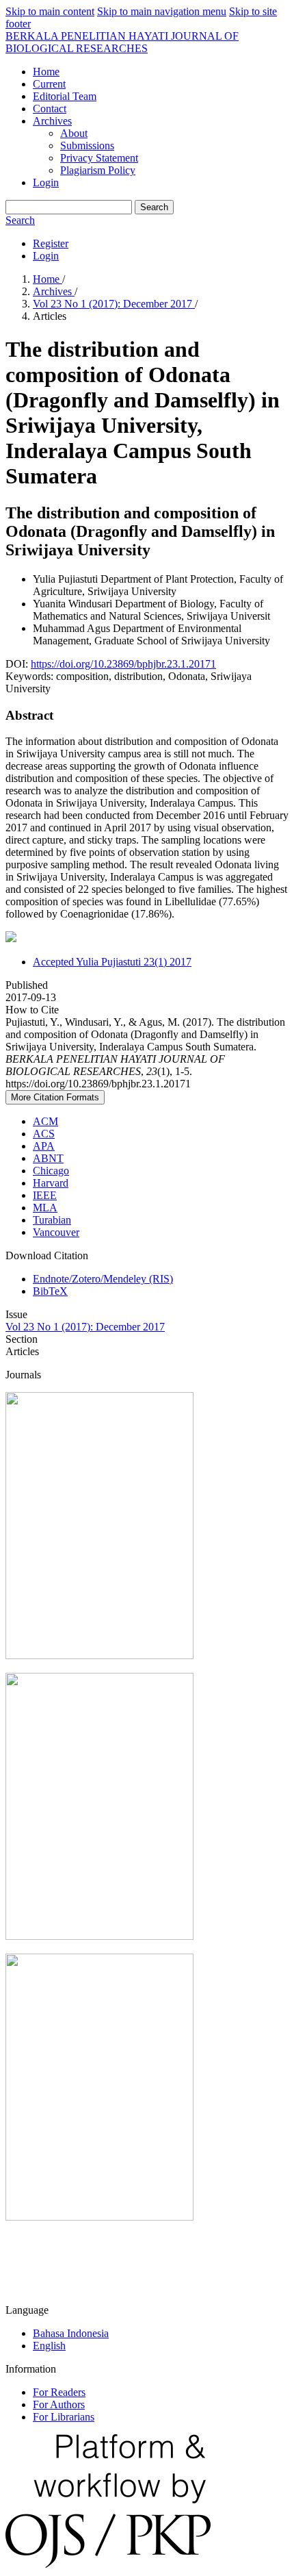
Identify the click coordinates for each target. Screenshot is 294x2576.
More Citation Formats (55, 1097)
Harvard (51, 1183)
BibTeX (50, 1291)
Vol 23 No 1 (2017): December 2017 (114, 304)
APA (44, 1146)
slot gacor (26, 2287)
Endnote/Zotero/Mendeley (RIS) (103, 1279)
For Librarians (64, 2417)
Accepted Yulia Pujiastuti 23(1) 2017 (112, 962)
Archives (52, 121)
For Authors (59, 2404)
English (49, 2346)
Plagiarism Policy (98, 170)
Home (46, 72)
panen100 (27, 2263)
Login (46, 182)
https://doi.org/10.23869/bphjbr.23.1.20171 (123, 664)
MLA (45, 1208)
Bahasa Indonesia (71, 2333)
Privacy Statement (99, 158)
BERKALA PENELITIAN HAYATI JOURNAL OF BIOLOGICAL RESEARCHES (122, 42)
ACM (45, 1121)
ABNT (48, 1158)
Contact (50, 109)
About (74, 133)
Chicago (51, 1171)
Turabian (52, 1220)
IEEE (45, 1195)
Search (154, 207)
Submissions (87, 146)
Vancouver (56, 1232)
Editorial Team (65, 96)
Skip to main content (50, 11)
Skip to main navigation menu (162, 11)
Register (51, 243)
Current (49, 84)
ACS (44, 1134)
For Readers (59, 2392)
